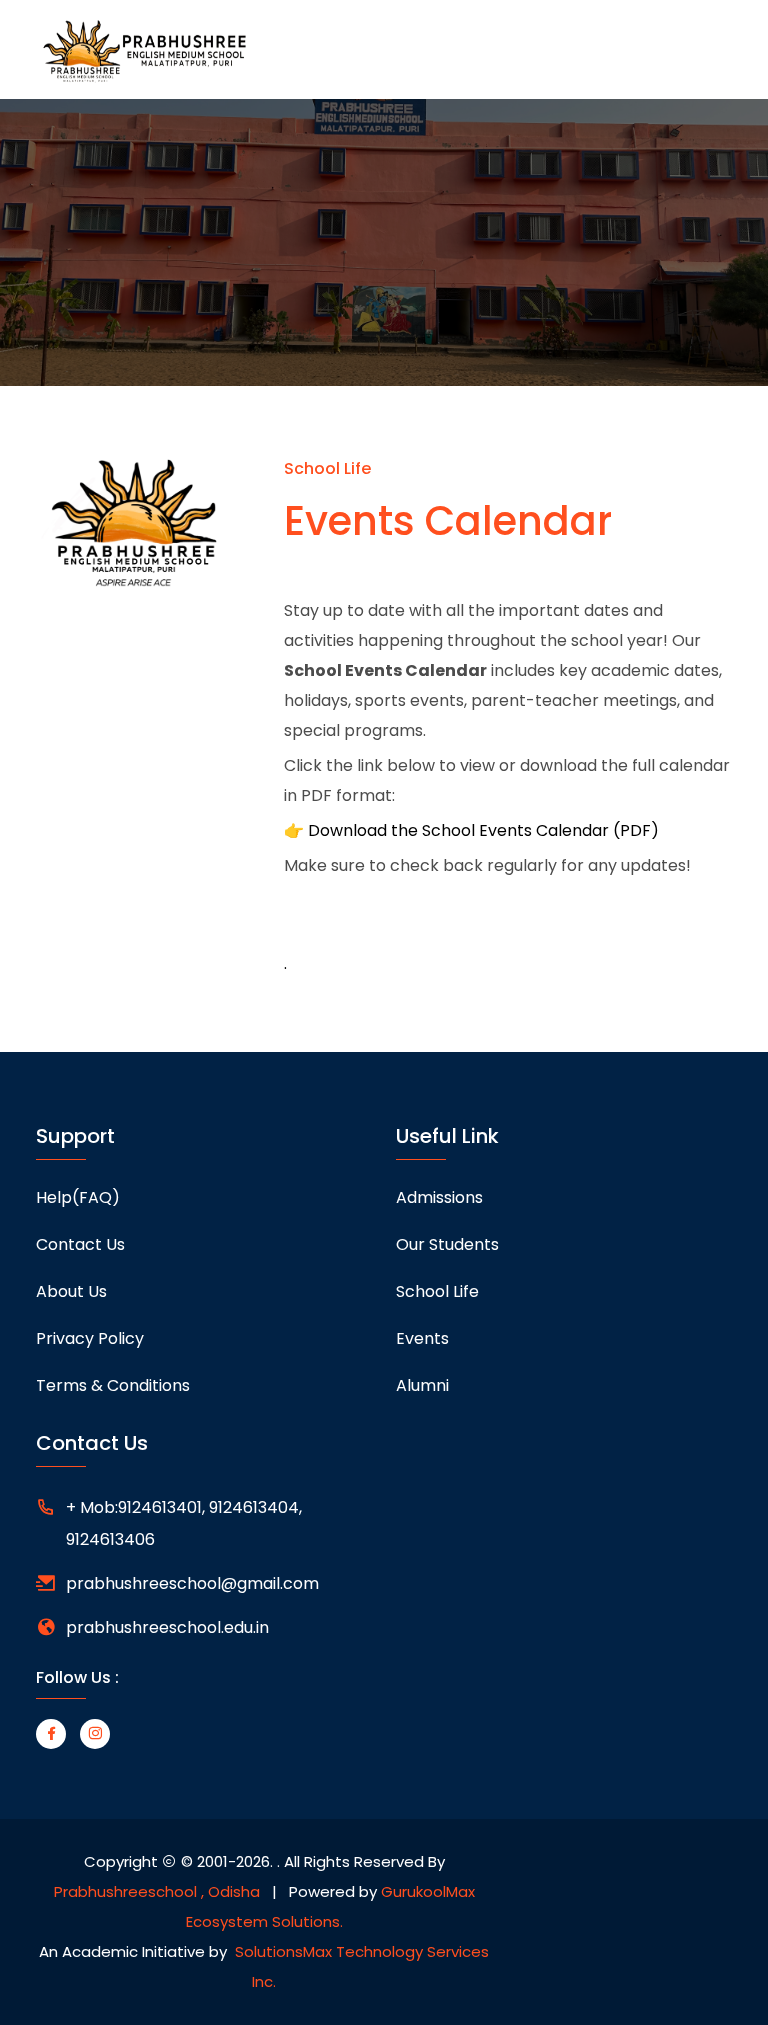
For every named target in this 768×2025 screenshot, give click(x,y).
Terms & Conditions (113, 1385)
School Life (437, 1291)
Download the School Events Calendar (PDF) (483, 830)
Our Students (447, 1244)
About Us (71, 1291)
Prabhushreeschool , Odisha (157, 1891)
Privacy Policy (90, 1338)
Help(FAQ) (78, 1197)
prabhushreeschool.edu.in (167, 1627)
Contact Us (80, 1244)
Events (422, 1338)
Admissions (439, 1197)
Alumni (422, 1385)
